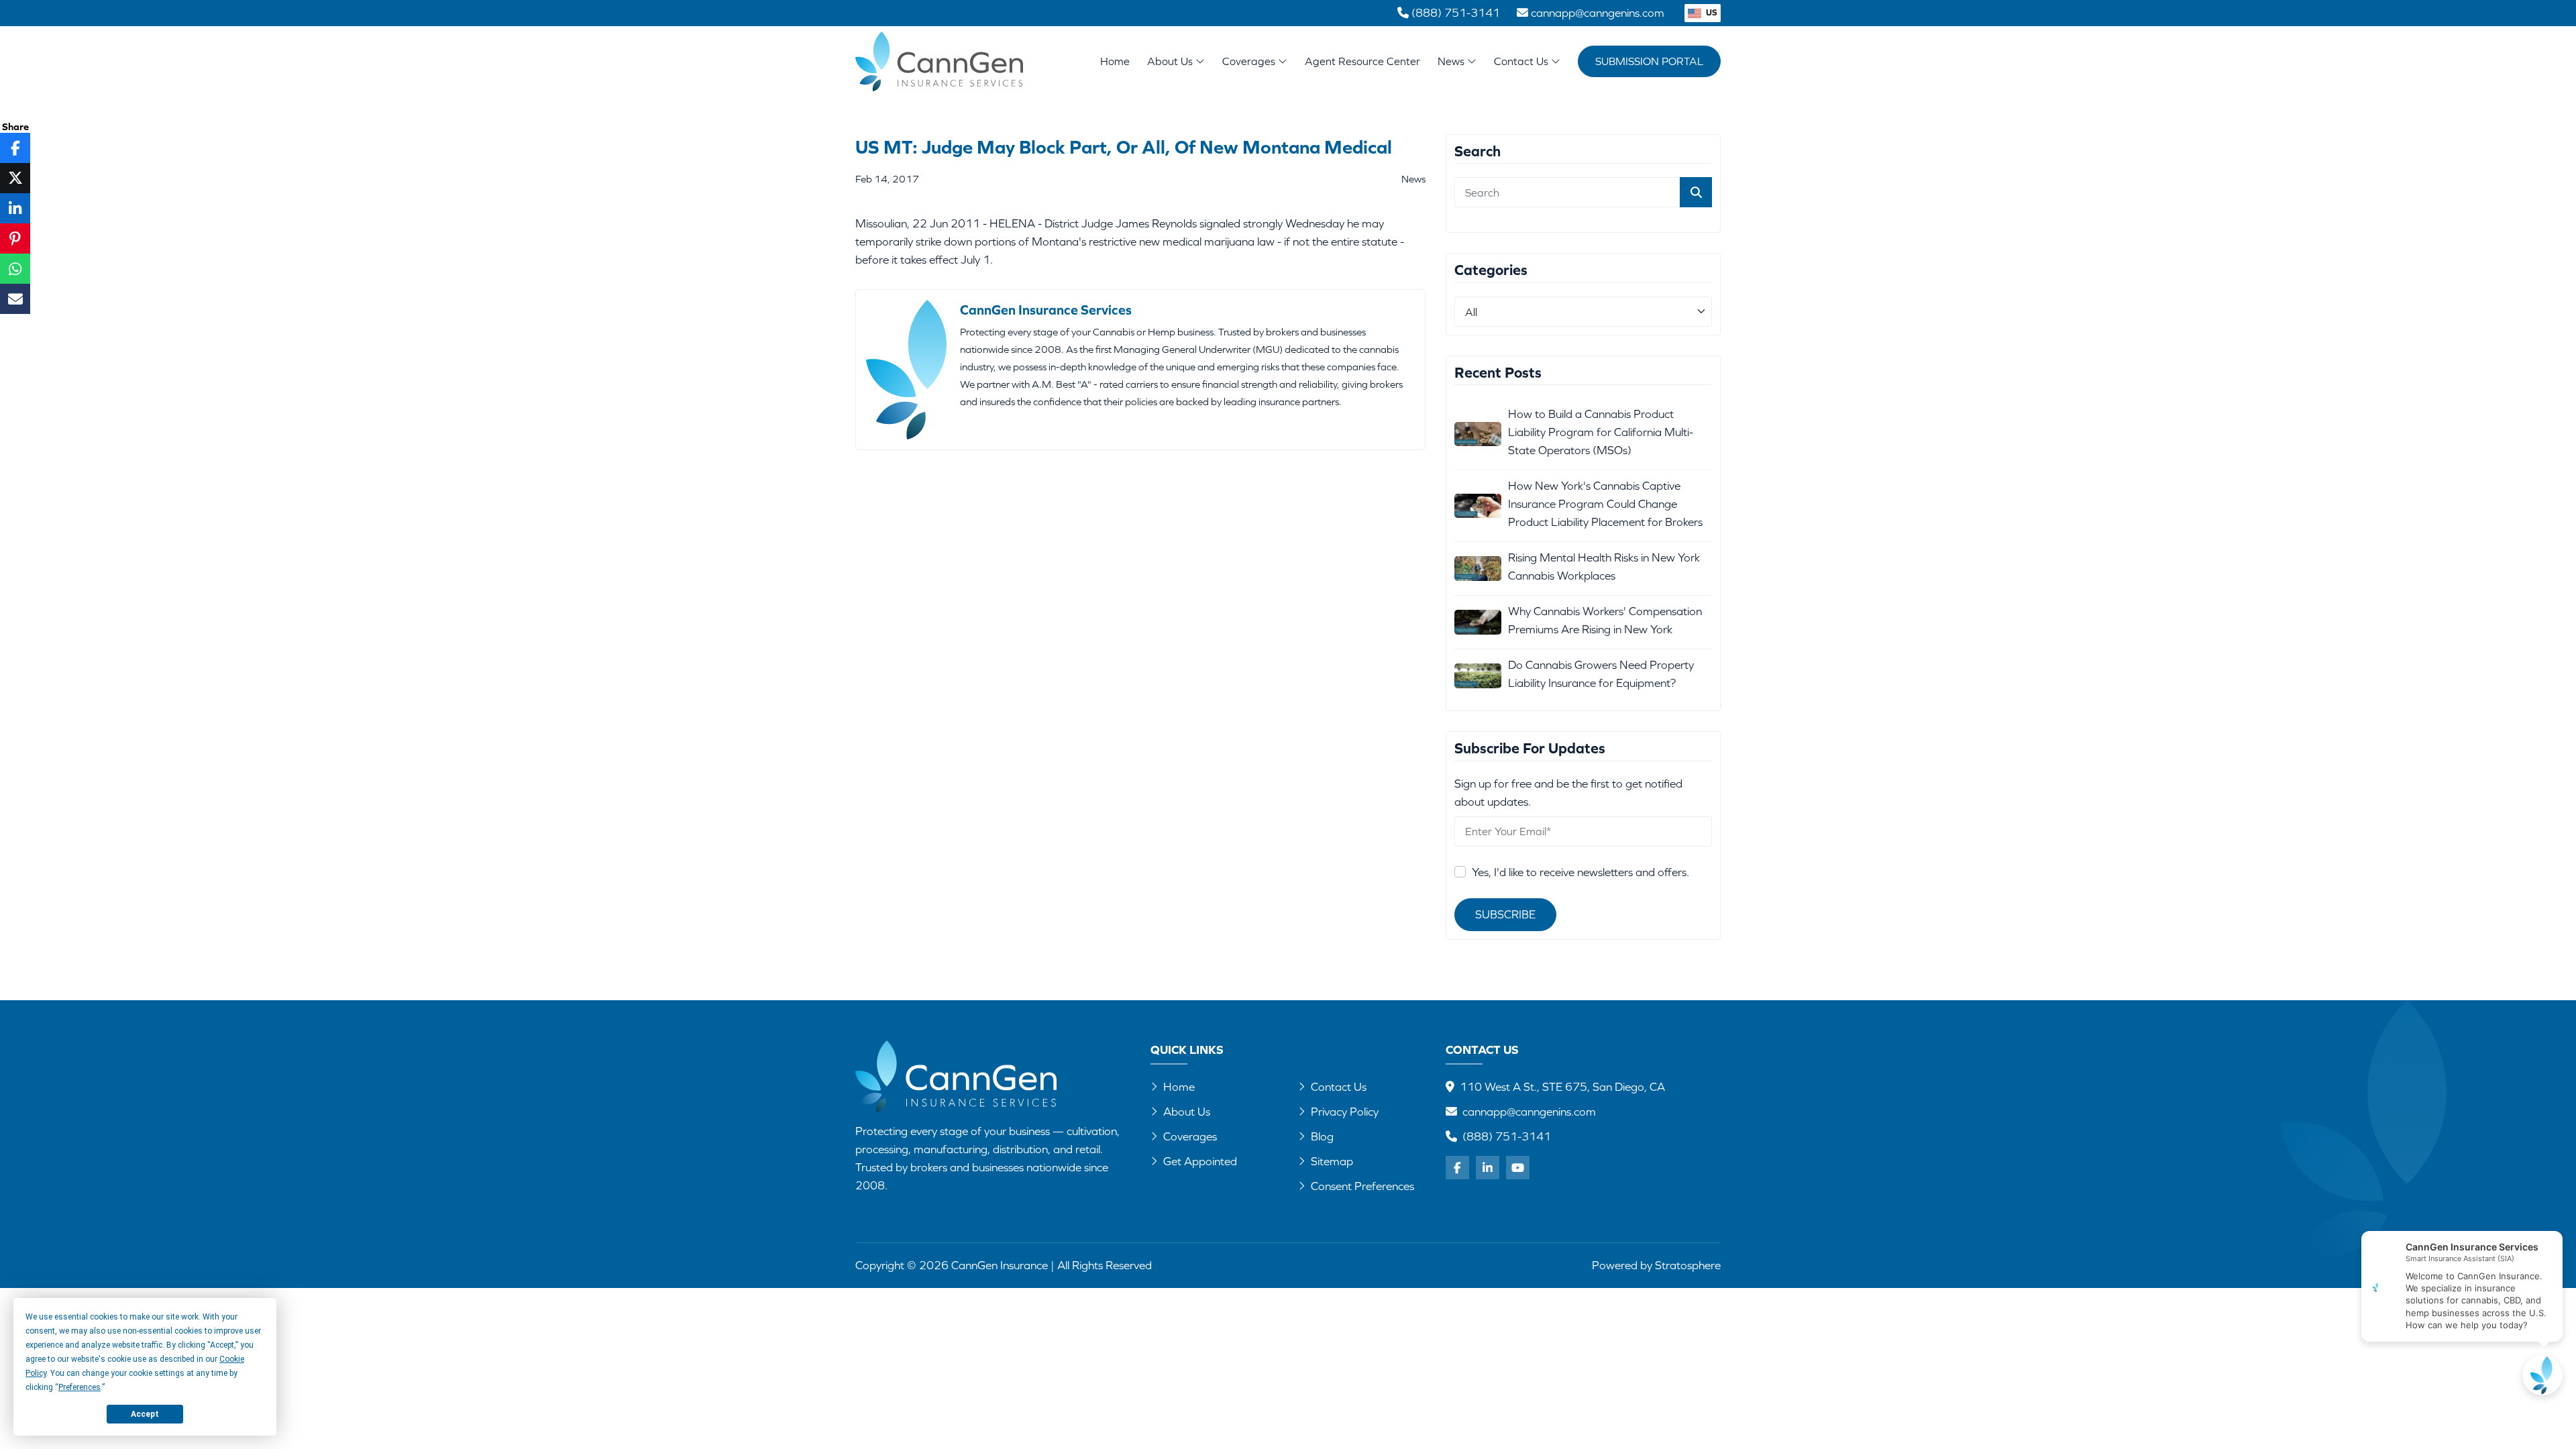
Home (1115, 61)
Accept (145, 1414)
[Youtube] (1518, 1168)
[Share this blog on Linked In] (15, 208)
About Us (1171, 61)
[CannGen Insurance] (956, 1076)
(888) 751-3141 (1507, 1136)
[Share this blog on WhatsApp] (15, 269)
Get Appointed (1200, 1161)
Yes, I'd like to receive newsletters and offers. (1580, 872)
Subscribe (1505, 914)
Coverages (1250, 61)
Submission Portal (1649, 61)
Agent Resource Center (1362, 61)
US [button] (1711, 12)
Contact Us (1522, 61)
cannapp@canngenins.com (1529, 1112)
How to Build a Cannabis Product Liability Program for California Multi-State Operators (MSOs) (1601, 432)
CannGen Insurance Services (1046, 310)
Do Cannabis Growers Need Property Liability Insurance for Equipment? (1601, 674)
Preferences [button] (79, 1387)
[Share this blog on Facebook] (15, 148)
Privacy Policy (1345, 1112)
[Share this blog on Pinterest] (15, 238)
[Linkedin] (1488, 1168)
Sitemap (1332, 1161)
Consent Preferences (1362, 1186)
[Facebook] (1457, 1168)
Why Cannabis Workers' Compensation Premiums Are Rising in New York (1605, 620)
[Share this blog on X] (15, 178)
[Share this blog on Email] (15, 299)
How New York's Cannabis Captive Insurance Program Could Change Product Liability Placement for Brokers (1605, 504)
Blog (1322, 1136)
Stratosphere (1688, 1265)
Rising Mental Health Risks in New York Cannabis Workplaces (1604, 567)
